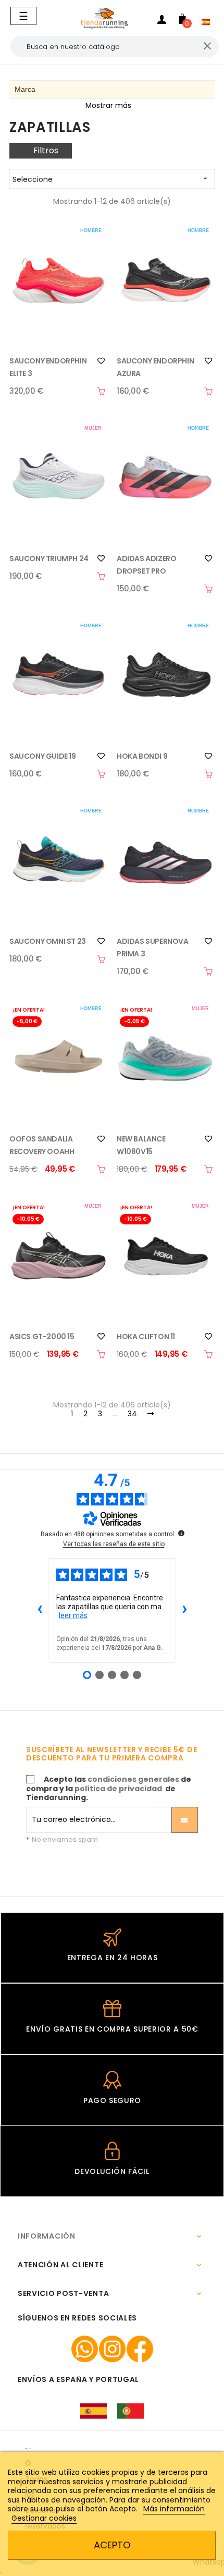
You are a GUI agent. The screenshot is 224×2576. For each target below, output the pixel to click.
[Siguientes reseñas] (184, 1610)
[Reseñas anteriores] (40, 1610)
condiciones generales (133, 1779)
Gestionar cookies (44, 2518)
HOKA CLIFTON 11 (146, 1336)
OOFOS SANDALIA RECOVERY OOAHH (42, 1145)
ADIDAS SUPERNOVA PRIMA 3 (153, 947)
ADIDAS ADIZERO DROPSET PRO (146, 565)
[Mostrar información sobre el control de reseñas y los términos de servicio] (181, 1533)
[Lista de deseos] (101, 361)
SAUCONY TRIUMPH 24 (49, 558)
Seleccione (111, 179)
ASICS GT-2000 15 (42, 1336)
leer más (73, 1615)
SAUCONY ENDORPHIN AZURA (155, 367)
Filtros (46, 150)
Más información (174, 2509)
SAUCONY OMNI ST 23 (48, 941)
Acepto (112, 2545)
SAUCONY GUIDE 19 (43, 756)
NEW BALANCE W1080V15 (141, 1145)
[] (101, 391)
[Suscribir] (185, 1820)
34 (132, 1414)
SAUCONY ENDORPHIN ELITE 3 (48, 367)
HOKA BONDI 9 (142, 756)
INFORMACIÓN (47, 2236)
